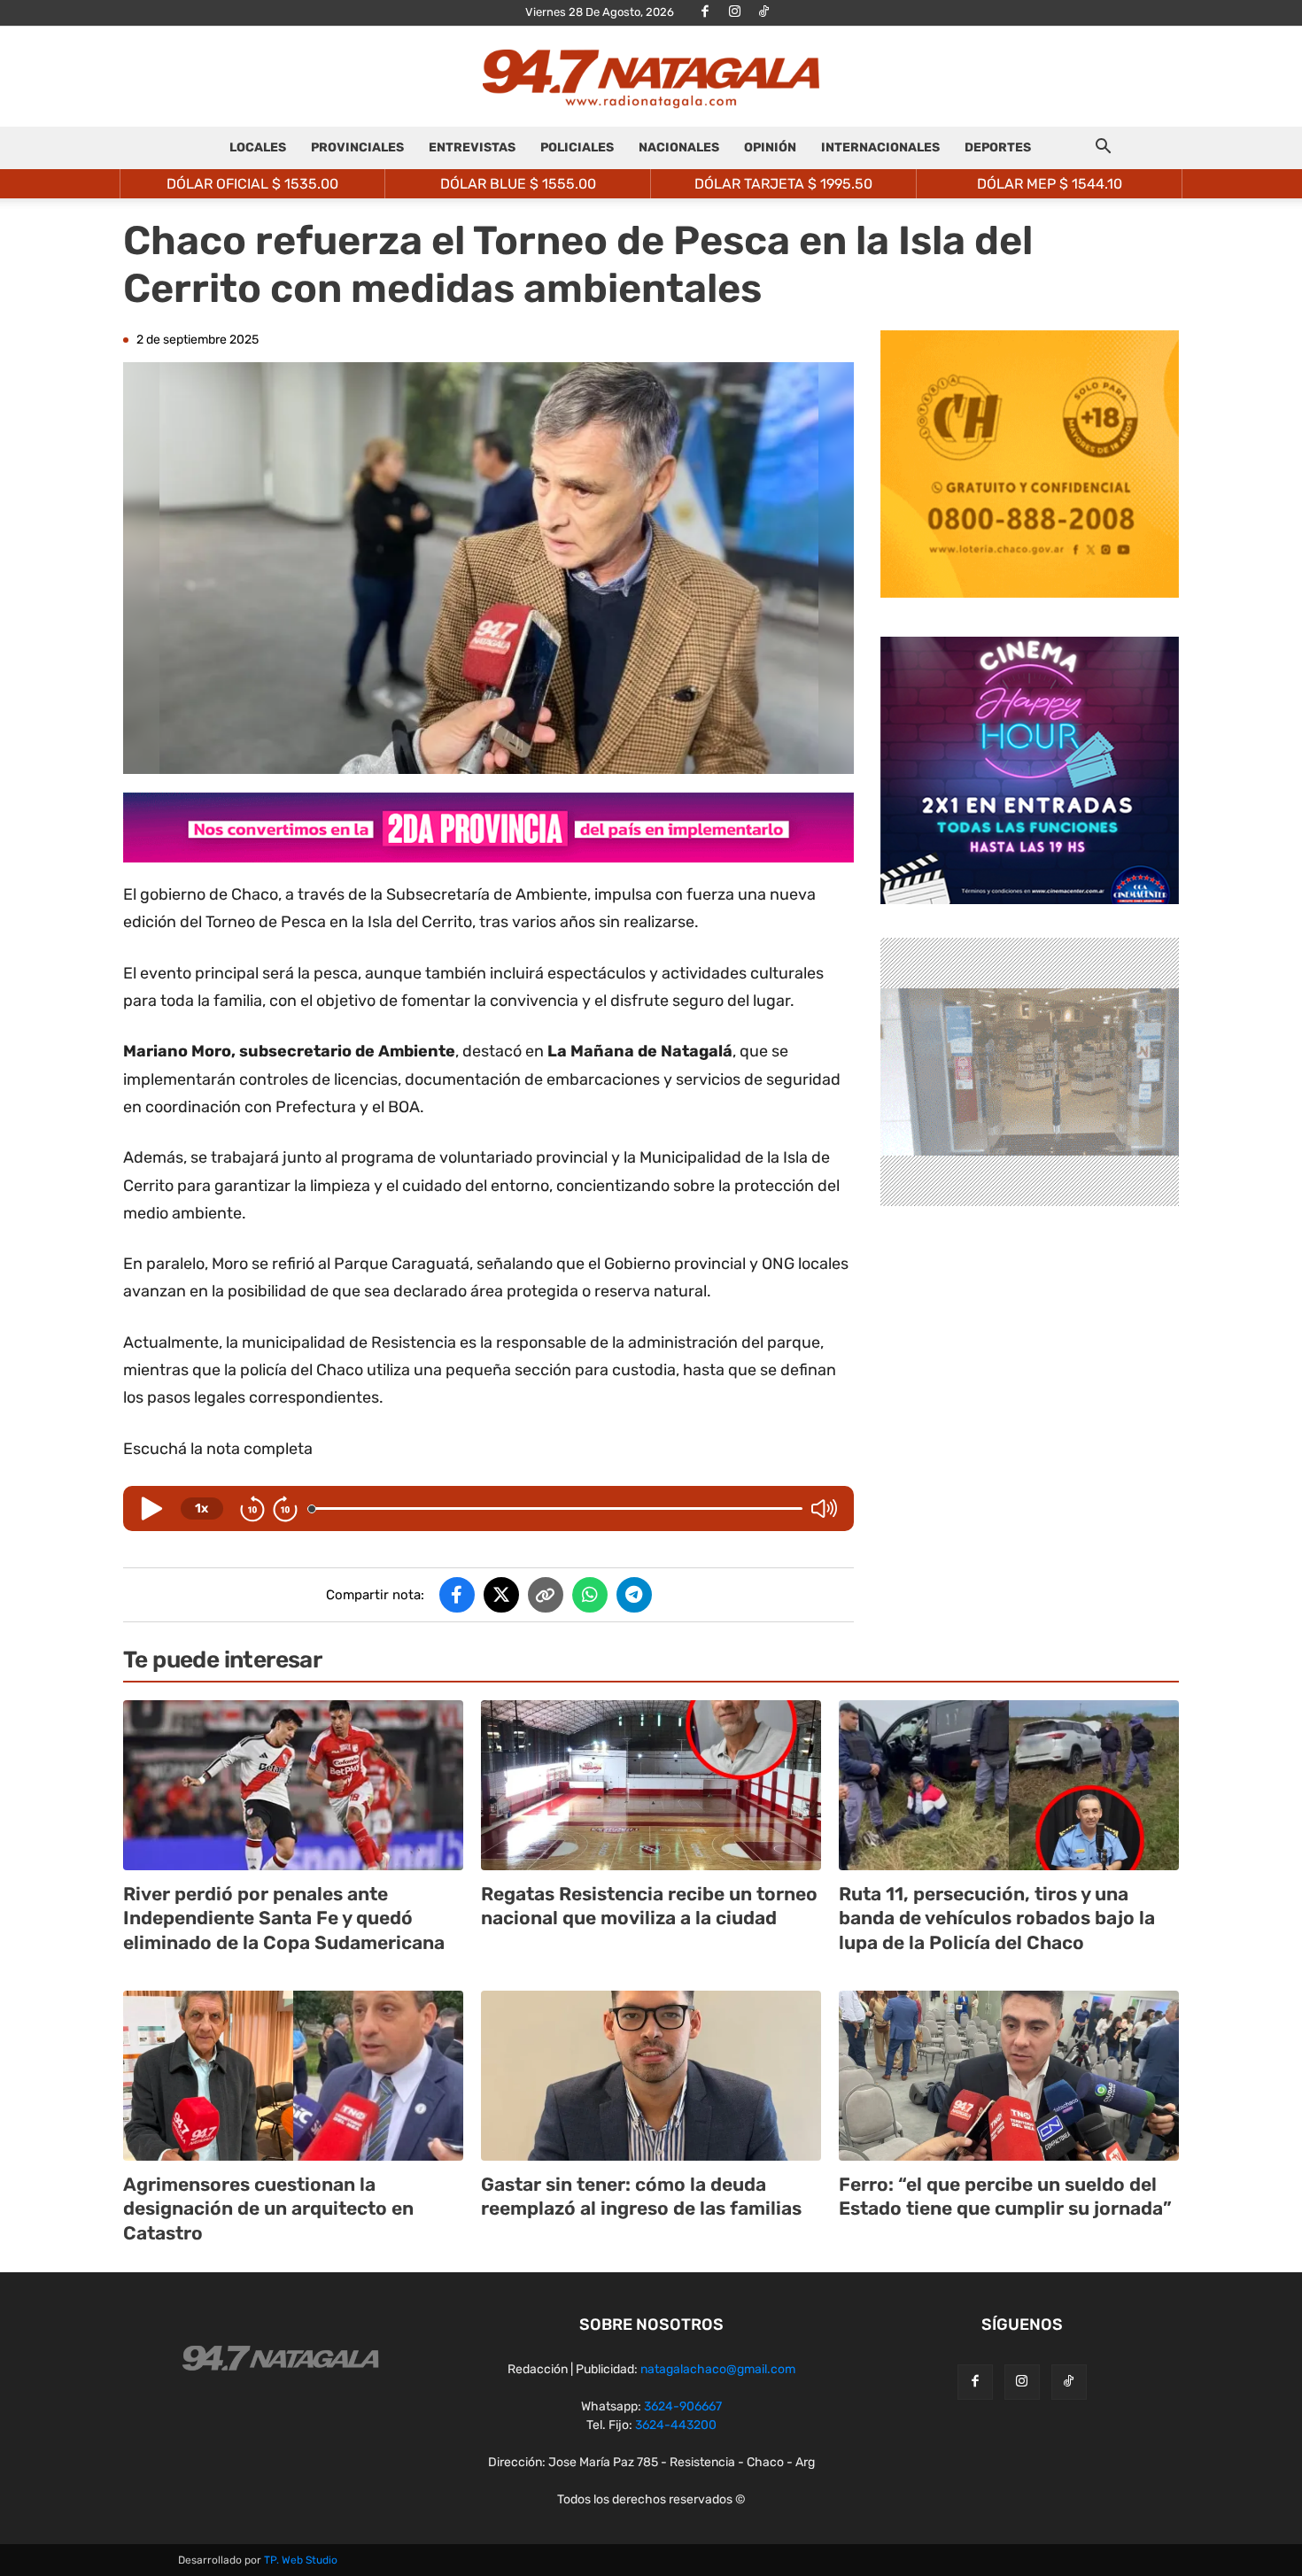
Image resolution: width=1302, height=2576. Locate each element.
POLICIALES (577, 147)
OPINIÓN (770, 147)
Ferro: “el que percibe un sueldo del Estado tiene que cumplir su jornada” (1005, 2196)
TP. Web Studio (301, 2560)
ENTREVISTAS (472, 147)
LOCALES (258, 147)
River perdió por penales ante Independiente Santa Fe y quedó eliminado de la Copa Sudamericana (284, 1918)
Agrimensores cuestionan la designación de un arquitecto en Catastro (268, 2209)
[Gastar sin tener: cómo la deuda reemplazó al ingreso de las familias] (651, 2076)
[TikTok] (763, 12)
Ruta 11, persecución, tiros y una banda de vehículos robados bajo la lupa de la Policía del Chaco (997, 1918)
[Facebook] (705, 12)
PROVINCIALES (357, 147)
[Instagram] (734, 12)
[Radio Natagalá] (651, 77)
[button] (1103, 149)
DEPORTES (998, 147)
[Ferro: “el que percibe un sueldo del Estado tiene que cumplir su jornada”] (1009, 2076)
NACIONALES (679, 147)
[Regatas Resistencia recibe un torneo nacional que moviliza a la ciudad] (651, 1785)
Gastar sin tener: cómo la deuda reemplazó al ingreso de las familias (641, 2196)
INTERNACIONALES (880, 147)
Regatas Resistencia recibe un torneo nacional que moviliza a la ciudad (649, 1906)
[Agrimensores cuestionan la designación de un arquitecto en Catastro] (293, 2076)
